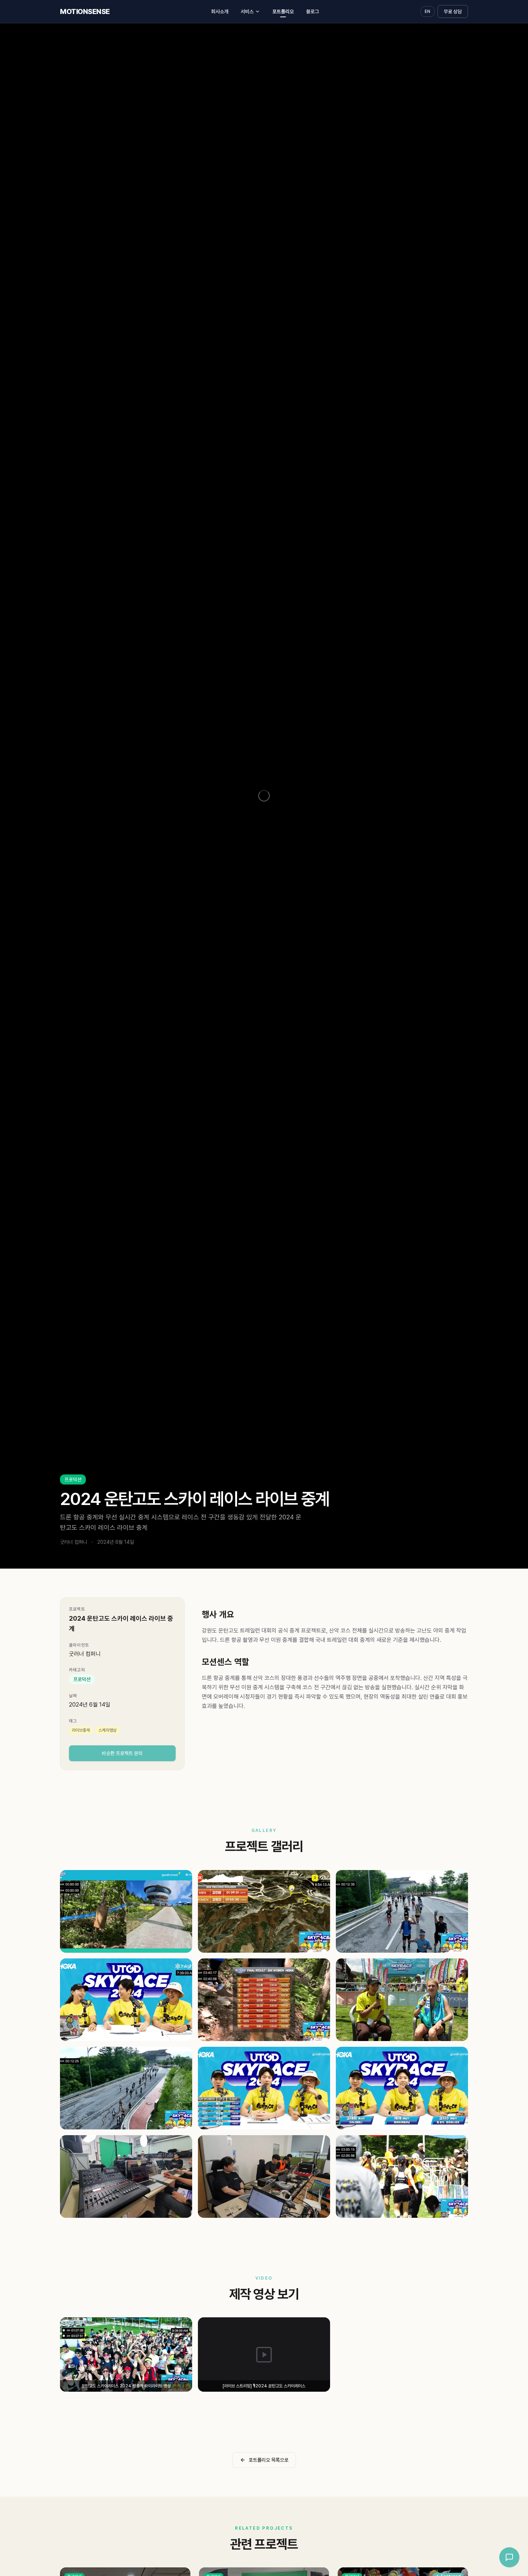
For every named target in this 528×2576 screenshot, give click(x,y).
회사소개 (220, 11)
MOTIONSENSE (85, 11)
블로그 (312, 11)
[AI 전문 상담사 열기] (509, 2557)
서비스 (247, 11)
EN (428, 11)
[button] (126, 1911)
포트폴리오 (283, 11)
